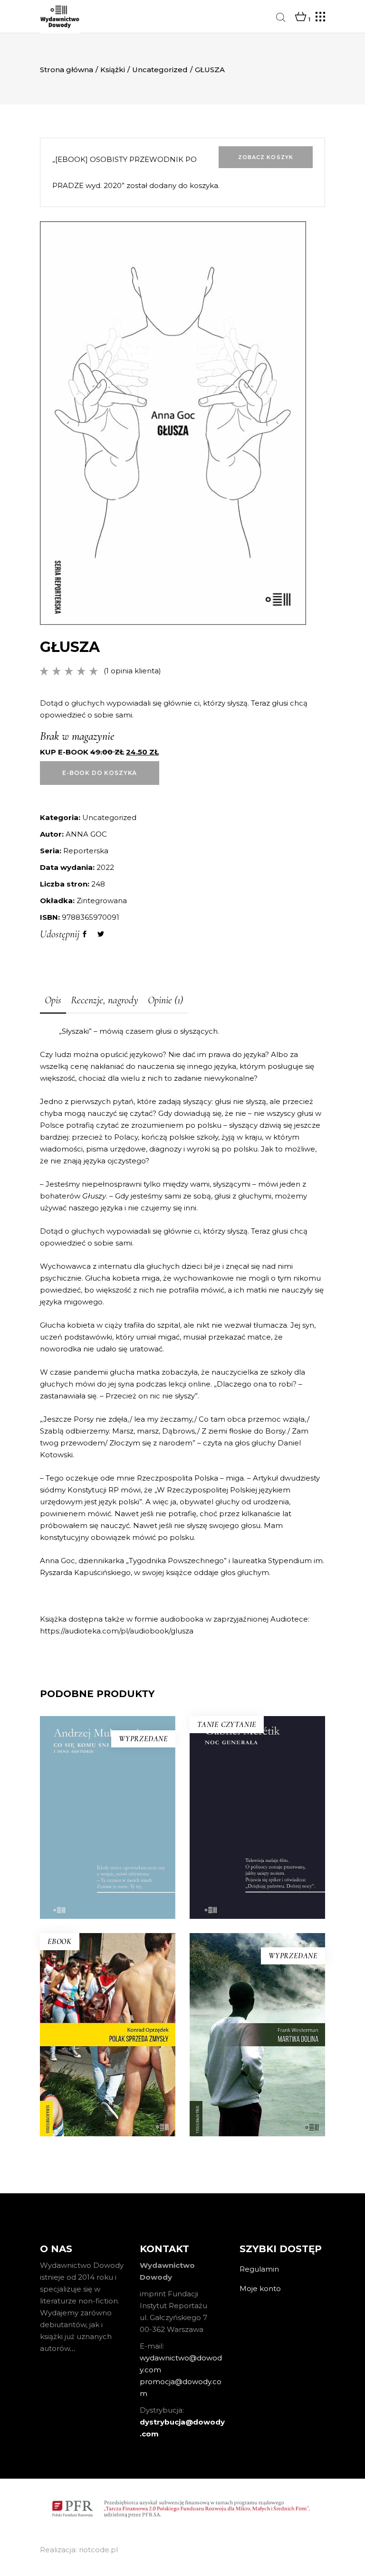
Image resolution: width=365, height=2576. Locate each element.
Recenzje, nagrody (105, 1000)
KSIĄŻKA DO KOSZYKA (258, 1885)
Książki (113, 70)
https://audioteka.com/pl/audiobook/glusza (117, 1631)
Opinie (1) (165, 1000)
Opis (53, 1000)
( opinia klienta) (132, 671)
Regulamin (259, 2269)
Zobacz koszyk (266, 157)
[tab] (53, 1001)
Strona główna (67, 70)
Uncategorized (160, 70)
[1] (301, 17)
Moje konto (260, 2288)
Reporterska (86, 851)
